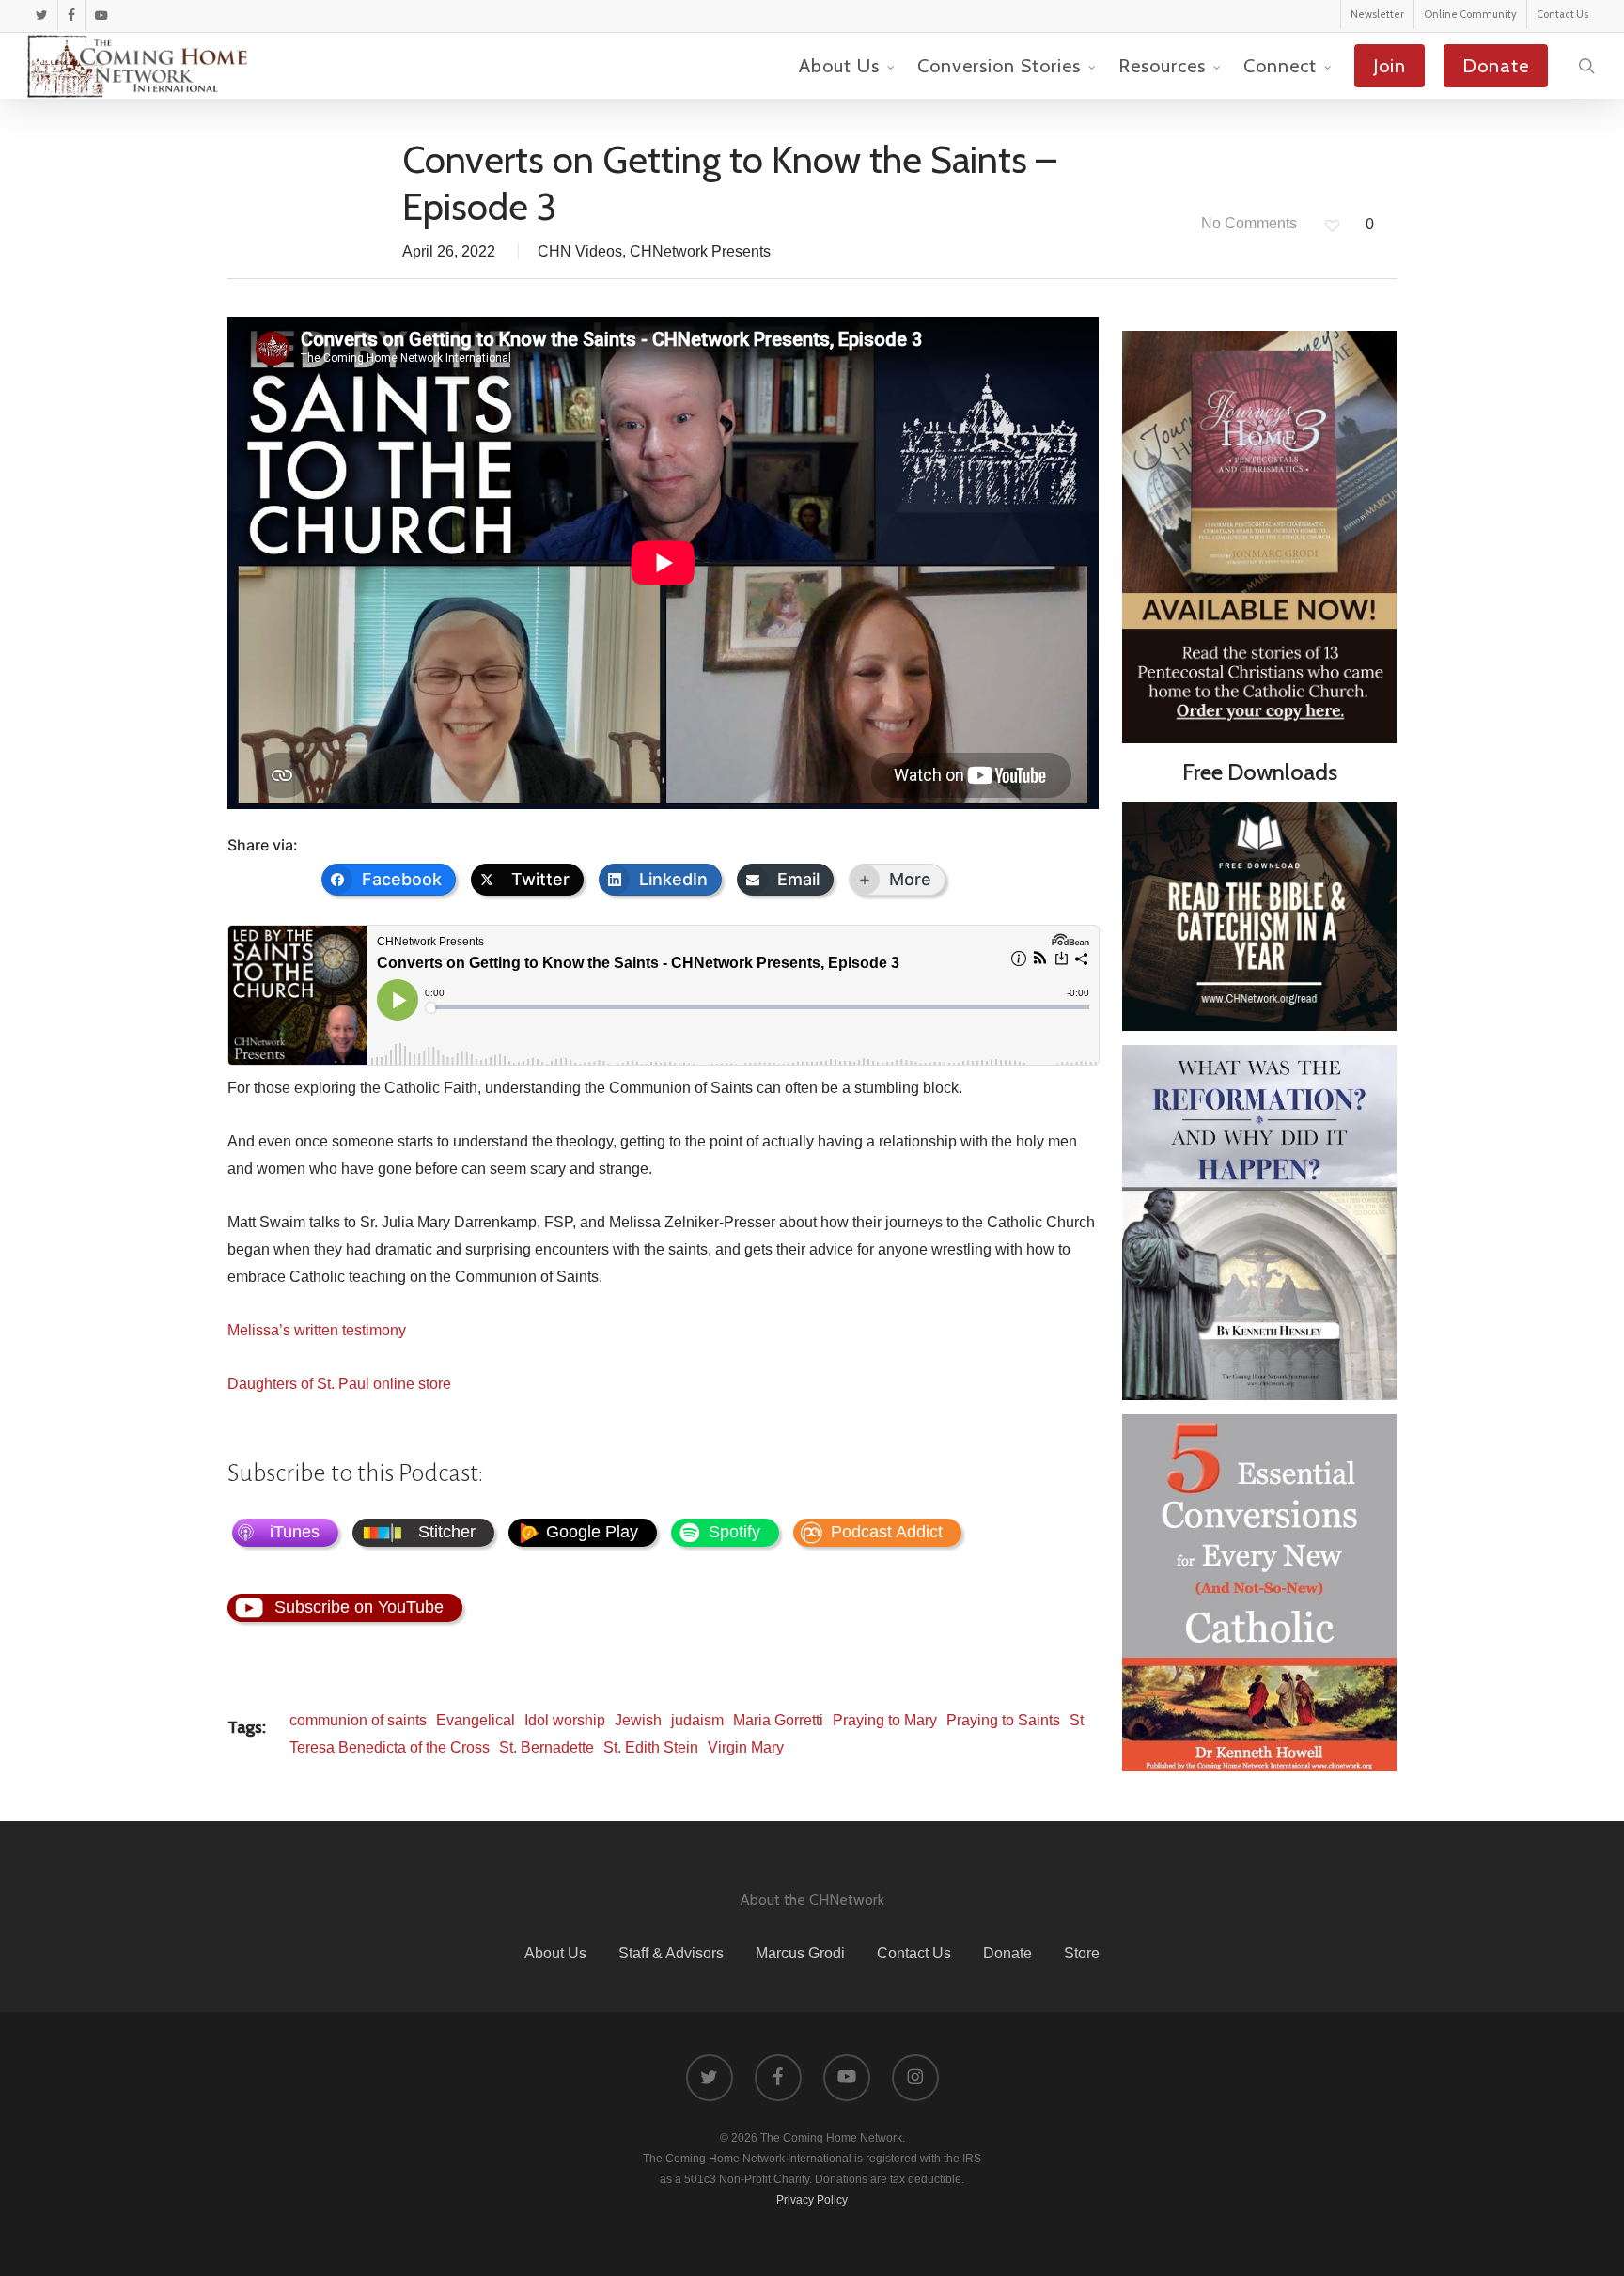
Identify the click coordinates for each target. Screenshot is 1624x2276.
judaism (697, 1720)
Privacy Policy (812, 2200)
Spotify (734, 1532)
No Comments (1247, 223)
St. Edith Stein (651, 1747)
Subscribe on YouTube (359, 1607)
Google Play (592, 1532)
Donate (1007, 1953)
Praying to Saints (1003, 1720)
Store (1082, 1953)
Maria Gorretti (778, 1720)
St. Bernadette (547, 1747)
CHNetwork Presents (700, 251)
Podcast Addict (887, 1532)
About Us (555, 1953)
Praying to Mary (885, 1720)
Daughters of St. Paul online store (339, 1384)
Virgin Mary (746, 1747)
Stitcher (447, 1532)
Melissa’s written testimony (317, 1330)
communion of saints (358, 1720)
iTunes (295, 1532)
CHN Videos (580, 251)
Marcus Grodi (800, 1953)
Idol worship (565, 1720)
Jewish (638, 1720)
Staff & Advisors (671, 1953)
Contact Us (914, 1953)
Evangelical (476, 1720)
